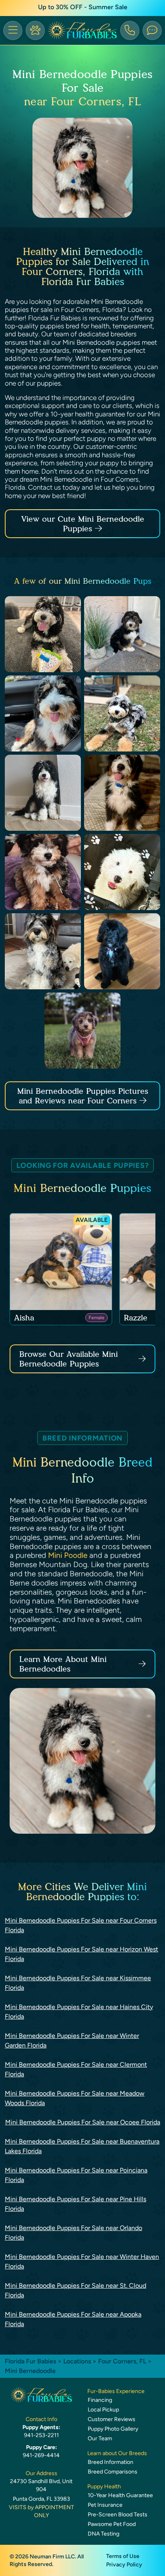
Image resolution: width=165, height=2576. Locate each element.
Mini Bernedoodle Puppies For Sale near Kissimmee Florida (78, 1983)
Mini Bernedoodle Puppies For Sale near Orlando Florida (73, 2233)
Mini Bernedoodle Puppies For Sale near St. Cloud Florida (75, 2290)
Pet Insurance (105, 2505)
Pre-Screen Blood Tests (118, 2515)
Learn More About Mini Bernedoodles (63, 1664)
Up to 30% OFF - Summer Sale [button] (83, 7)
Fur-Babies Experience (116, 2391)
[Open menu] (13, 30)
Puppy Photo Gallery (113, 2429)
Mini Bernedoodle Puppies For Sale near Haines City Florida (79, 2012)
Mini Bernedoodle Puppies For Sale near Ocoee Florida (83, 2122)
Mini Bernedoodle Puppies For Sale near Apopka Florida (73, 2319)
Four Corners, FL (123, 2361)
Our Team (100, 2438)
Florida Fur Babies (30, 2361)
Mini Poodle (68, 1555)
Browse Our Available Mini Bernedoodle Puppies (68, 1359)
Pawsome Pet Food (112, 2524)
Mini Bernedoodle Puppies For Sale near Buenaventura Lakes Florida (82, 2146)
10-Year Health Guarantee (120, 2495)
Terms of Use (123, 2556)
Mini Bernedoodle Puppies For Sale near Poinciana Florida (76, 2175)
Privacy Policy (124, 2565)
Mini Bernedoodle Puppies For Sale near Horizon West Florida (81, 1954)
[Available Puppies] (35, 30)
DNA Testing (104, 2534)
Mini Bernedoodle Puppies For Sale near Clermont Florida (76, 2069)
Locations (77, 2361)
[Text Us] (152, 30)
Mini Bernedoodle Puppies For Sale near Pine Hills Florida (75, 2204)
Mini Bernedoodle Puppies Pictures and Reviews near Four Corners (83, 1096)
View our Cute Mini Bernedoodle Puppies (83, 524)
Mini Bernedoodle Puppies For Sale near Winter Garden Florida (72, 2041)
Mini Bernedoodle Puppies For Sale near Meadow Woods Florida (75, 2098)
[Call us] (130, 30)
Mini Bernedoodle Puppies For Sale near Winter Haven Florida (82, 2262)
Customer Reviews (112, 2419)
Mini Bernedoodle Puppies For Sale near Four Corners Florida (81, 1925)
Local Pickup (103, 2410)
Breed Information (111, 2462)
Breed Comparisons (113, 2472)
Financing (100, 2400)
